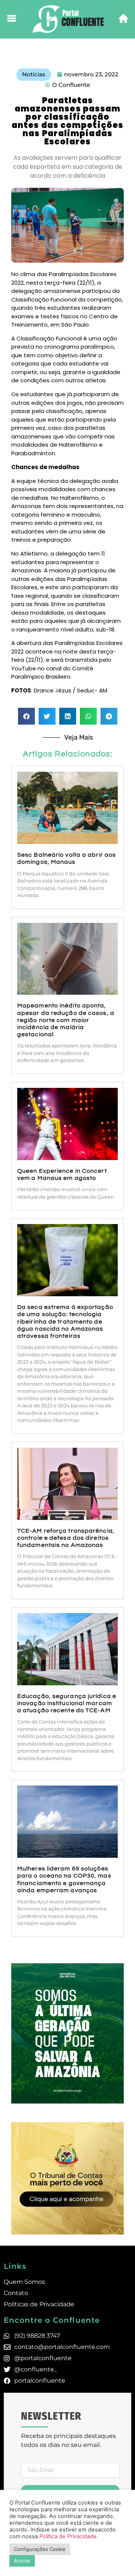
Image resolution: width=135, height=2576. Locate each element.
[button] (26, 716)
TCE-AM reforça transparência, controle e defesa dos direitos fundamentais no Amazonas (66, 1538)
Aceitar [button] (22, 2561)
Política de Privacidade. (69, 2536)
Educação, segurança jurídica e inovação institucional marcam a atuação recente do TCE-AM (67, 1703)
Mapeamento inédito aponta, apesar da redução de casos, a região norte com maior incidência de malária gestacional (66, 1020)
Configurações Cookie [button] (40, 2549)
